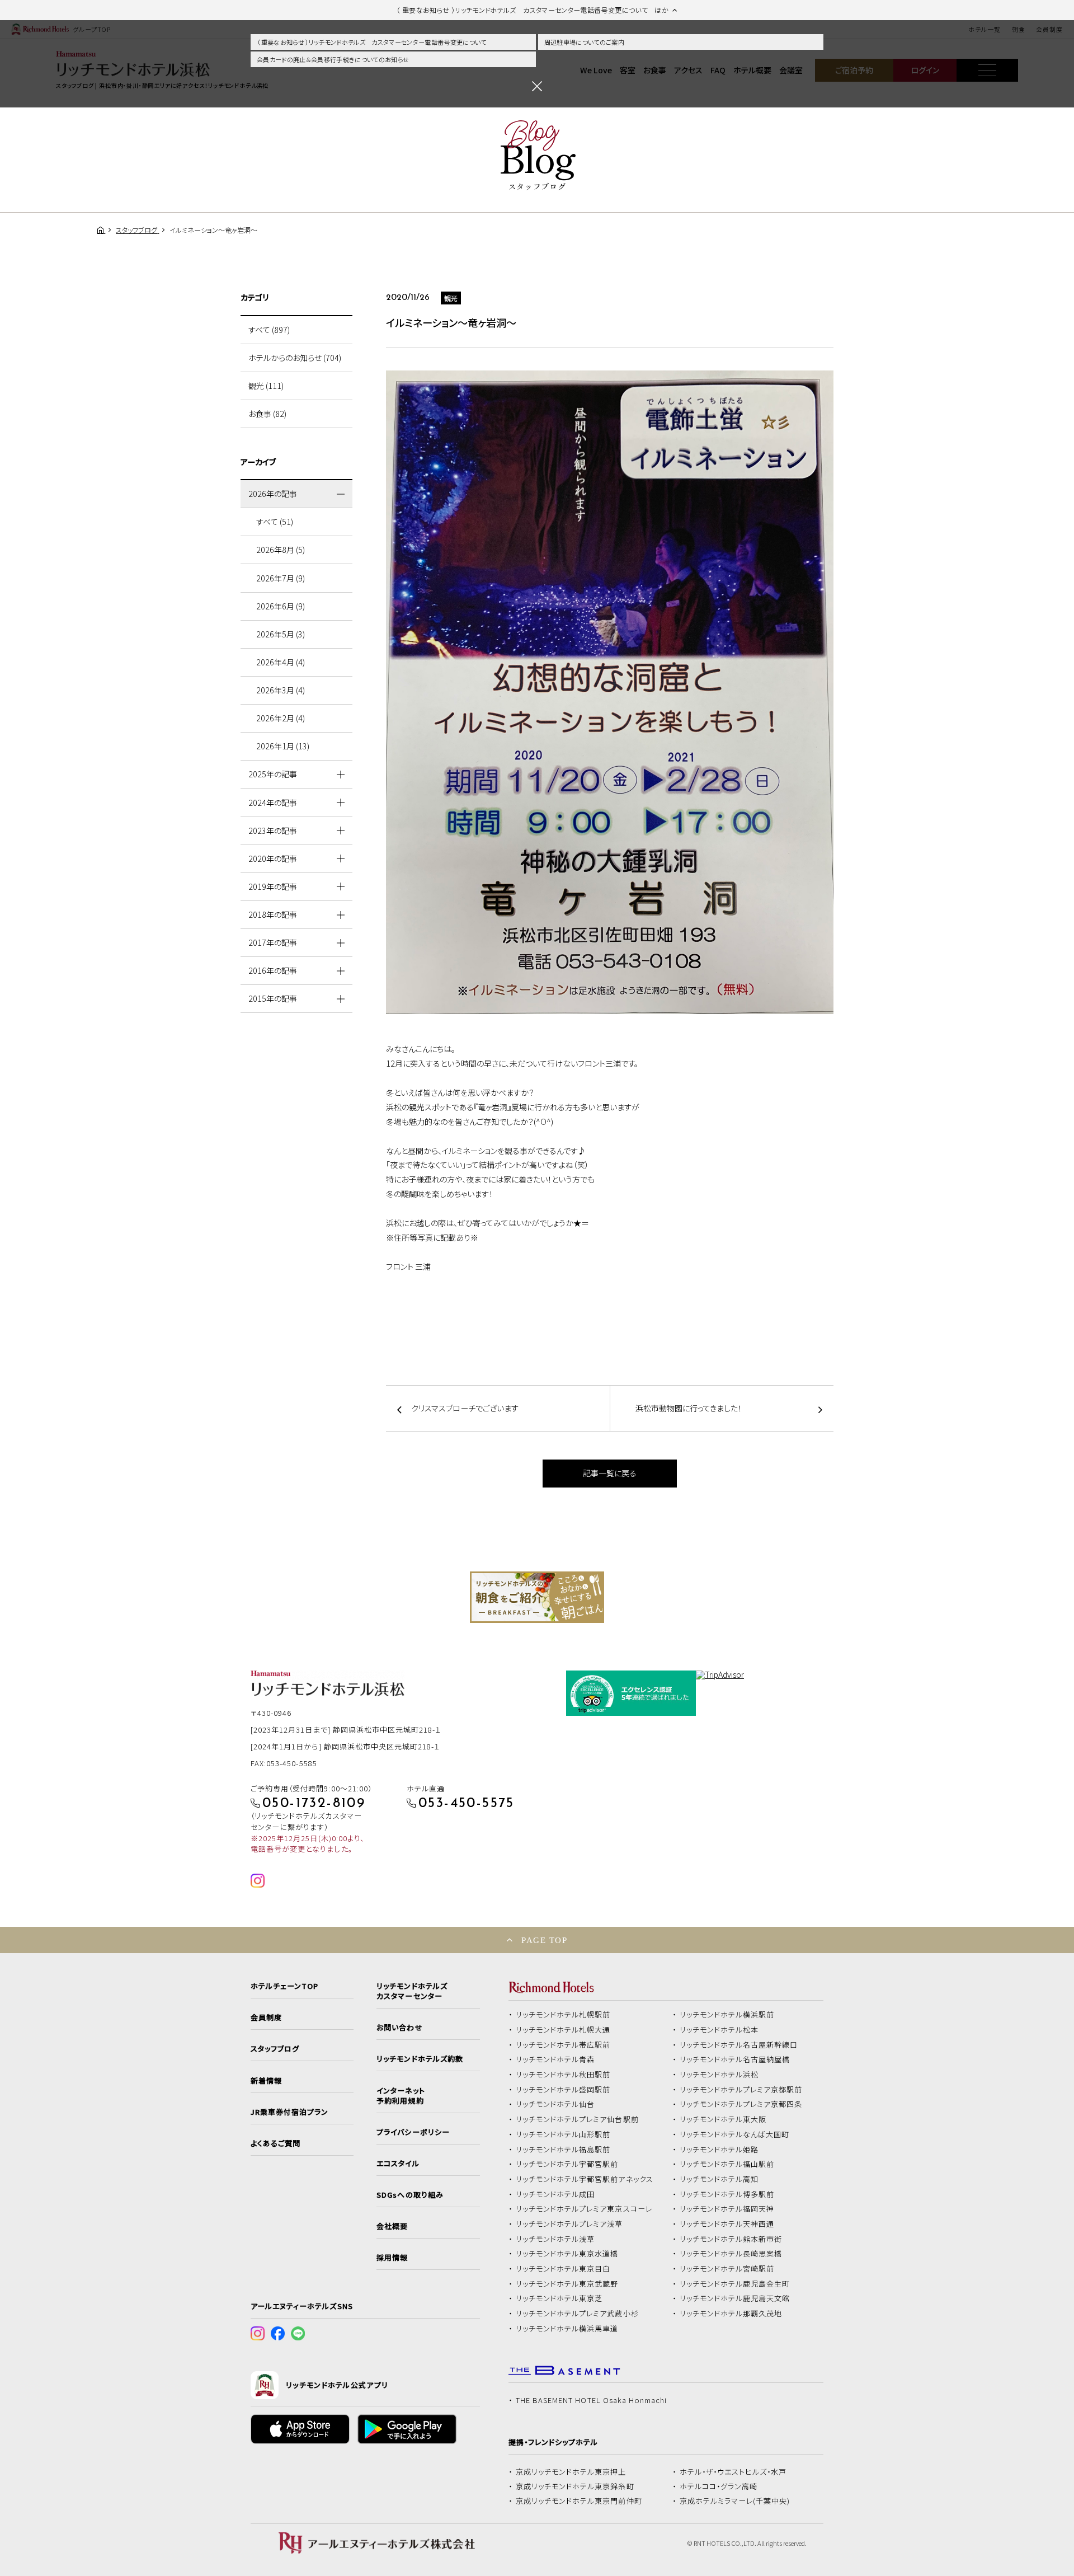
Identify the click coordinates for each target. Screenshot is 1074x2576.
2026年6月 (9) (281, 606)
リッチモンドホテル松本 (719, 2030)
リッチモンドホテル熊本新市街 (731, 2239)
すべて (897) (269, 330)
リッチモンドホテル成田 (555, 2194)
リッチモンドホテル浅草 (555, 2239)
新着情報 (266, 2081)
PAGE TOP (544, 1940)
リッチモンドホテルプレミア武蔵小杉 (577, 2314)
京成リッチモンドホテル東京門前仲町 (579, 2501)
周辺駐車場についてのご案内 (584, 42)
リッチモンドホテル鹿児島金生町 (735, 2284)
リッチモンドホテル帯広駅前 (563, 2045)
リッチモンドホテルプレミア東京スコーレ (584, 2209)
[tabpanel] (537, 1597)
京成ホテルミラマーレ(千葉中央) (735, 2501)
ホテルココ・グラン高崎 (719, 2486)
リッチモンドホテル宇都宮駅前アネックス (585, 2179)
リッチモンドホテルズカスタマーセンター (412, 1991)
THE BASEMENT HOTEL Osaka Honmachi (591, 2400)
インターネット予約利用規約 (401, 2096)
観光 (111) (266, 386)
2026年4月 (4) (281, 662)
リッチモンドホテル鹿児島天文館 (735, 2298)
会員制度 (266, 2017)
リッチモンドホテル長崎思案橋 (731, 2254)
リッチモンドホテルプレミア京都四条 (741, 2104)
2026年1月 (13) (283, 746)
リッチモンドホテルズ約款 (420, 2059)
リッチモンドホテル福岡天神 (727, 2209)
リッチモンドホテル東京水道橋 (567, 2254)
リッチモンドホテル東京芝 (559, 2298)
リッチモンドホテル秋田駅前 (563, 2075)
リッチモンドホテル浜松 (719, 2075)
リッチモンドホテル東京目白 (563, 2269)
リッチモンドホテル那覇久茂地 (731, 2314)
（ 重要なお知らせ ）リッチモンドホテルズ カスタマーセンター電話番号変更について (372, 42)
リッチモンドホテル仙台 (555, 2104)
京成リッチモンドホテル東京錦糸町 (575, 2486)
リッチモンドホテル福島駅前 (563, 2150)
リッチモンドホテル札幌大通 (563, 2030)
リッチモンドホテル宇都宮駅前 (567, 2164)
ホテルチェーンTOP (284, 1986)
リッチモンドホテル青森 (555, 2059)
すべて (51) (275, 522)
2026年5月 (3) (281, 634)
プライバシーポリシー (413, 2132)
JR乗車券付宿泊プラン (290, 2112)
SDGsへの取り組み (410, 2195)
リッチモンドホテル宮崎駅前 (727, 2269)
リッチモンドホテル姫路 (719, 2150)
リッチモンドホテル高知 (719, 2179)
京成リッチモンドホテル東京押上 (571, 2472)
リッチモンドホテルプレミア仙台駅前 (577, 2119)
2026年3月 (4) (281, 690)
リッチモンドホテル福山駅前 (727, 2164)
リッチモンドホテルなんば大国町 (735, 2134)
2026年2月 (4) (281, 718)
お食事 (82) (267, 414)
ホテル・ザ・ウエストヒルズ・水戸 (733, 2472)
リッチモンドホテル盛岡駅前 (563, 2090)
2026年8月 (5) (281, 550)
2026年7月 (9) (281, 578)
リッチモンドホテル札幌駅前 (563, 2015)
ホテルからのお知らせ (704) (295, 358)
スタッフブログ (275, 2049)
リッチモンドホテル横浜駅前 (727, 2015)
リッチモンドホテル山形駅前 (563, 2134)
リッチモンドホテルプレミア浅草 (569, 2224)
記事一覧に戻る (610, 1473)
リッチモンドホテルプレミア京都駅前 (741, 2090)
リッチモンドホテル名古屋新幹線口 (739, 2045)
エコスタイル (398, 2164)
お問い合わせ (399, 2028)
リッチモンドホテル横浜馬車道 (567, 2329)
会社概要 (392, 2226)
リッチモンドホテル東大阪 (723, 2119)
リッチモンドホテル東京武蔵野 (567, 2284)
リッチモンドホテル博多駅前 (727, 2194)
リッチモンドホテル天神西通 (727, 2224)
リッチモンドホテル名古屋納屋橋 (735, 2059)
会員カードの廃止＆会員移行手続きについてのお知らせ (333, 59)
